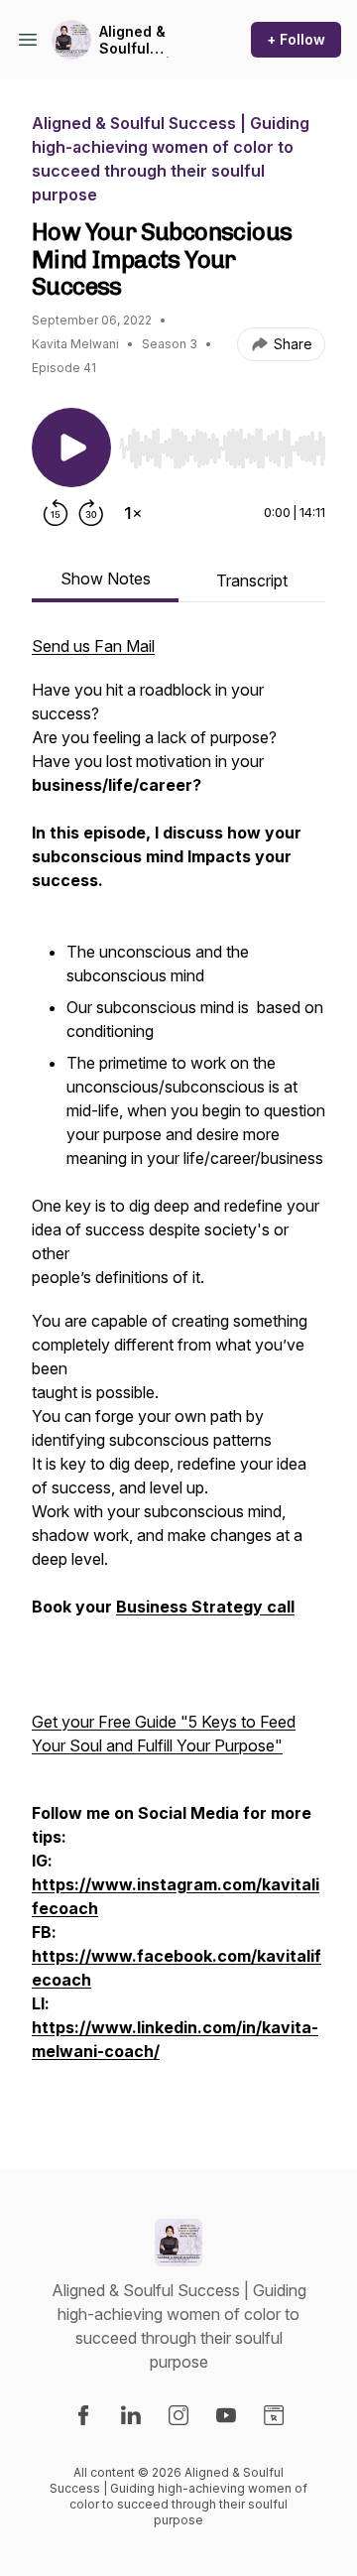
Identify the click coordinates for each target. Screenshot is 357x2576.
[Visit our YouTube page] (226, 2415)
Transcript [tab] (252, 580)
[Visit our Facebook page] (83, 2415)
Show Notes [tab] (106, 579)
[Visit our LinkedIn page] (131, 2415)
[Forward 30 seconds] (91, 513)
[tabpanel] (178, 1370)
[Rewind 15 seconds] (56, 513)
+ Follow (296, 39)
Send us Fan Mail (93, 646)
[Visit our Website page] (274, 2415)
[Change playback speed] (133, 513)
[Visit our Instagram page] (178, 2415)
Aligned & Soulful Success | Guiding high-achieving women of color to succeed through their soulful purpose (147, 40)
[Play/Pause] (71, 448)
